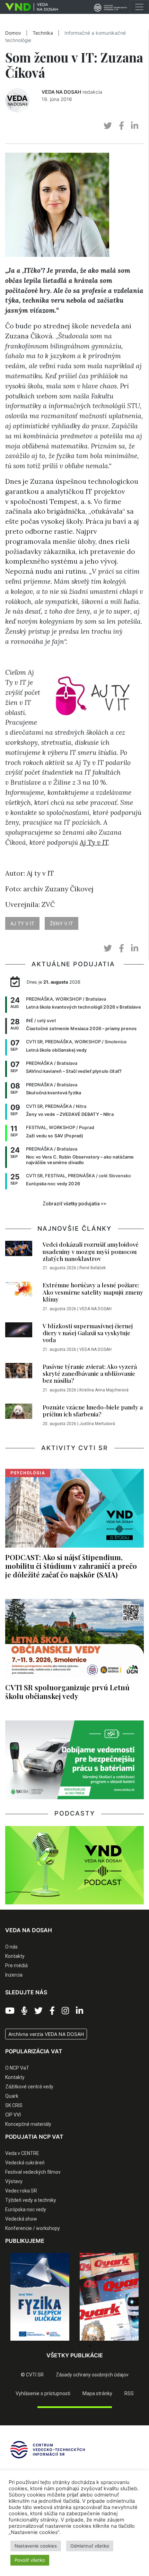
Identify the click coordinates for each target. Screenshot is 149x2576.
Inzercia (14, 1975)
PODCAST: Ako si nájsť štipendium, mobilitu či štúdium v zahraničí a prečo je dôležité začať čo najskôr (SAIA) (71, 1566)
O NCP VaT (17, 2068)
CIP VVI (13, 2115)
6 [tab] (100, 2346)
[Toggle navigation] (139, 7)
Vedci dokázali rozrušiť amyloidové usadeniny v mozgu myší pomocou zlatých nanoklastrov (91, 1251)
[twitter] (108, 126)
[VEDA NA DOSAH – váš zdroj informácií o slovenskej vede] (29, 7)
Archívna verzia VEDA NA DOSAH (46, 2034)
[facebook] (121, 126)
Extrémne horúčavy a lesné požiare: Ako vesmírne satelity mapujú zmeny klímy (93, 1292)
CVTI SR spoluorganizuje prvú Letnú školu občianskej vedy (67, 1691)
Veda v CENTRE (22, 2153)
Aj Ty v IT (94, 842)
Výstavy (14, 2181)
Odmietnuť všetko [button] (90, 2546)
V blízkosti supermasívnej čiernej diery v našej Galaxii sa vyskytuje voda (88, 1333)
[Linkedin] (80, 2011)
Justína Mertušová (97, 1424)
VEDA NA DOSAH (61, 92)
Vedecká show (21, 2219)
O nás (11, 1947)
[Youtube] (10, 2011)
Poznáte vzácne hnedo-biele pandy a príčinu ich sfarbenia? (93, 1411)
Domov (13, 33)
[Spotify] (24, 2011)
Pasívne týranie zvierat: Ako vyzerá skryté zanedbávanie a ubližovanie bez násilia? (90, 1374)
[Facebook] (52, 2011)
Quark (12, 2096)
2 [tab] (59, 2346)
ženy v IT (62, 923)
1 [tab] (49, 2346)
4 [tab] (80, 2346)
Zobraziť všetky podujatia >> (74, 1204)
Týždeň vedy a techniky (31, 2200)
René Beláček (93, 1268)
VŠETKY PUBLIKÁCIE (75, 2355)
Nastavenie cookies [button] (36, 2546)
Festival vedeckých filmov (33, 2172)
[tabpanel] (40, 2297)
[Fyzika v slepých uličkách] (40, 2297)
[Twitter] (38, 2011)
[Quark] (109, 2297)
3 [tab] (69, 2346)
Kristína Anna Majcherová (104, 1390)
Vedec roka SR (21, 2191)
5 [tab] (90, 2346)
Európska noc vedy (26, 2209)
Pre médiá (16, 1965)
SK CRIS (14, 2105)
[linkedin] (135, 126)
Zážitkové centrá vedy (29, 2087)
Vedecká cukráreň (25, 2163)
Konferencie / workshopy (33, 2228)
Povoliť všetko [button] (30, 2560)
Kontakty (15, 1956)
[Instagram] (65, 2011)
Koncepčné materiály (28, 2124)
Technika (43, 33)
